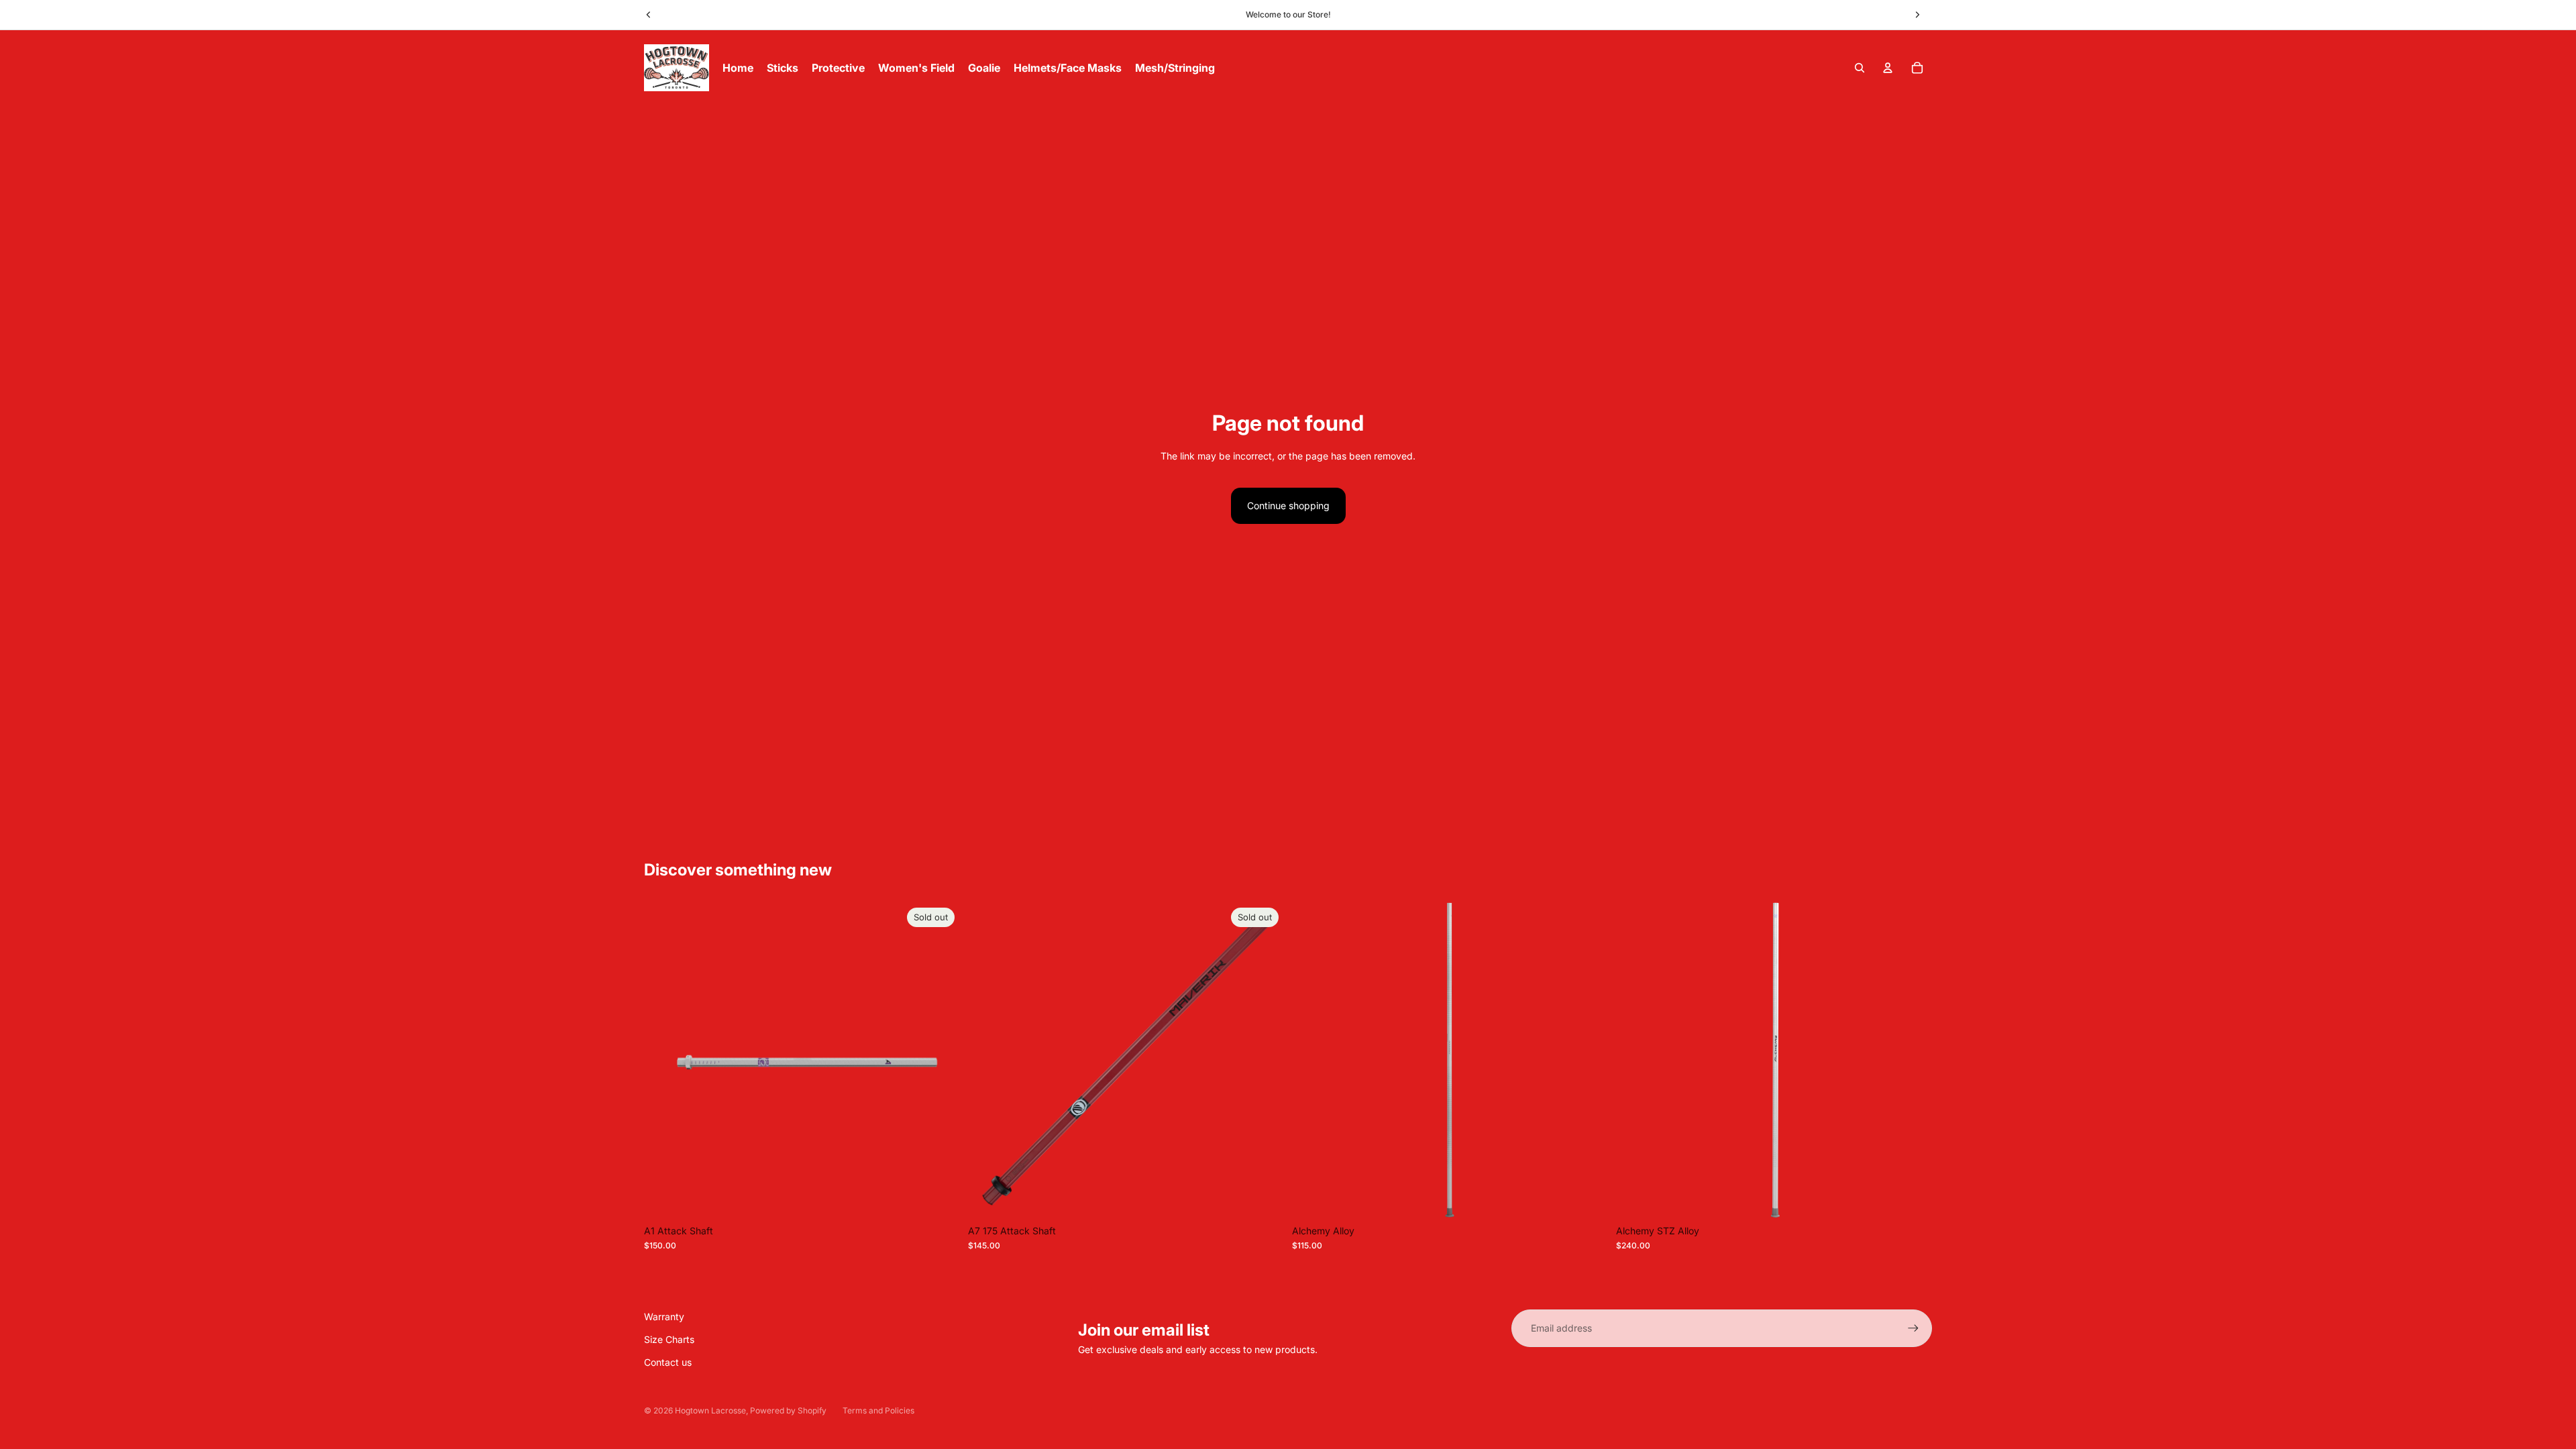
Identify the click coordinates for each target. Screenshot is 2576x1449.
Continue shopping (1288, 505)
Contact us (668, 1362)
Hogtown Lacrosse (710, 1410)
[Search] (1860, 68)
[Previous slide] (649, 15)
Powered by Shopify (788, 1410)
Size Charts (669, 1339)
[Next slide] (1917, 15)
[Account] (1888, 68)
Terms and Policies (878, 1410)
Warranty (664, 1317)
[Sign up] (1913, 1328)
